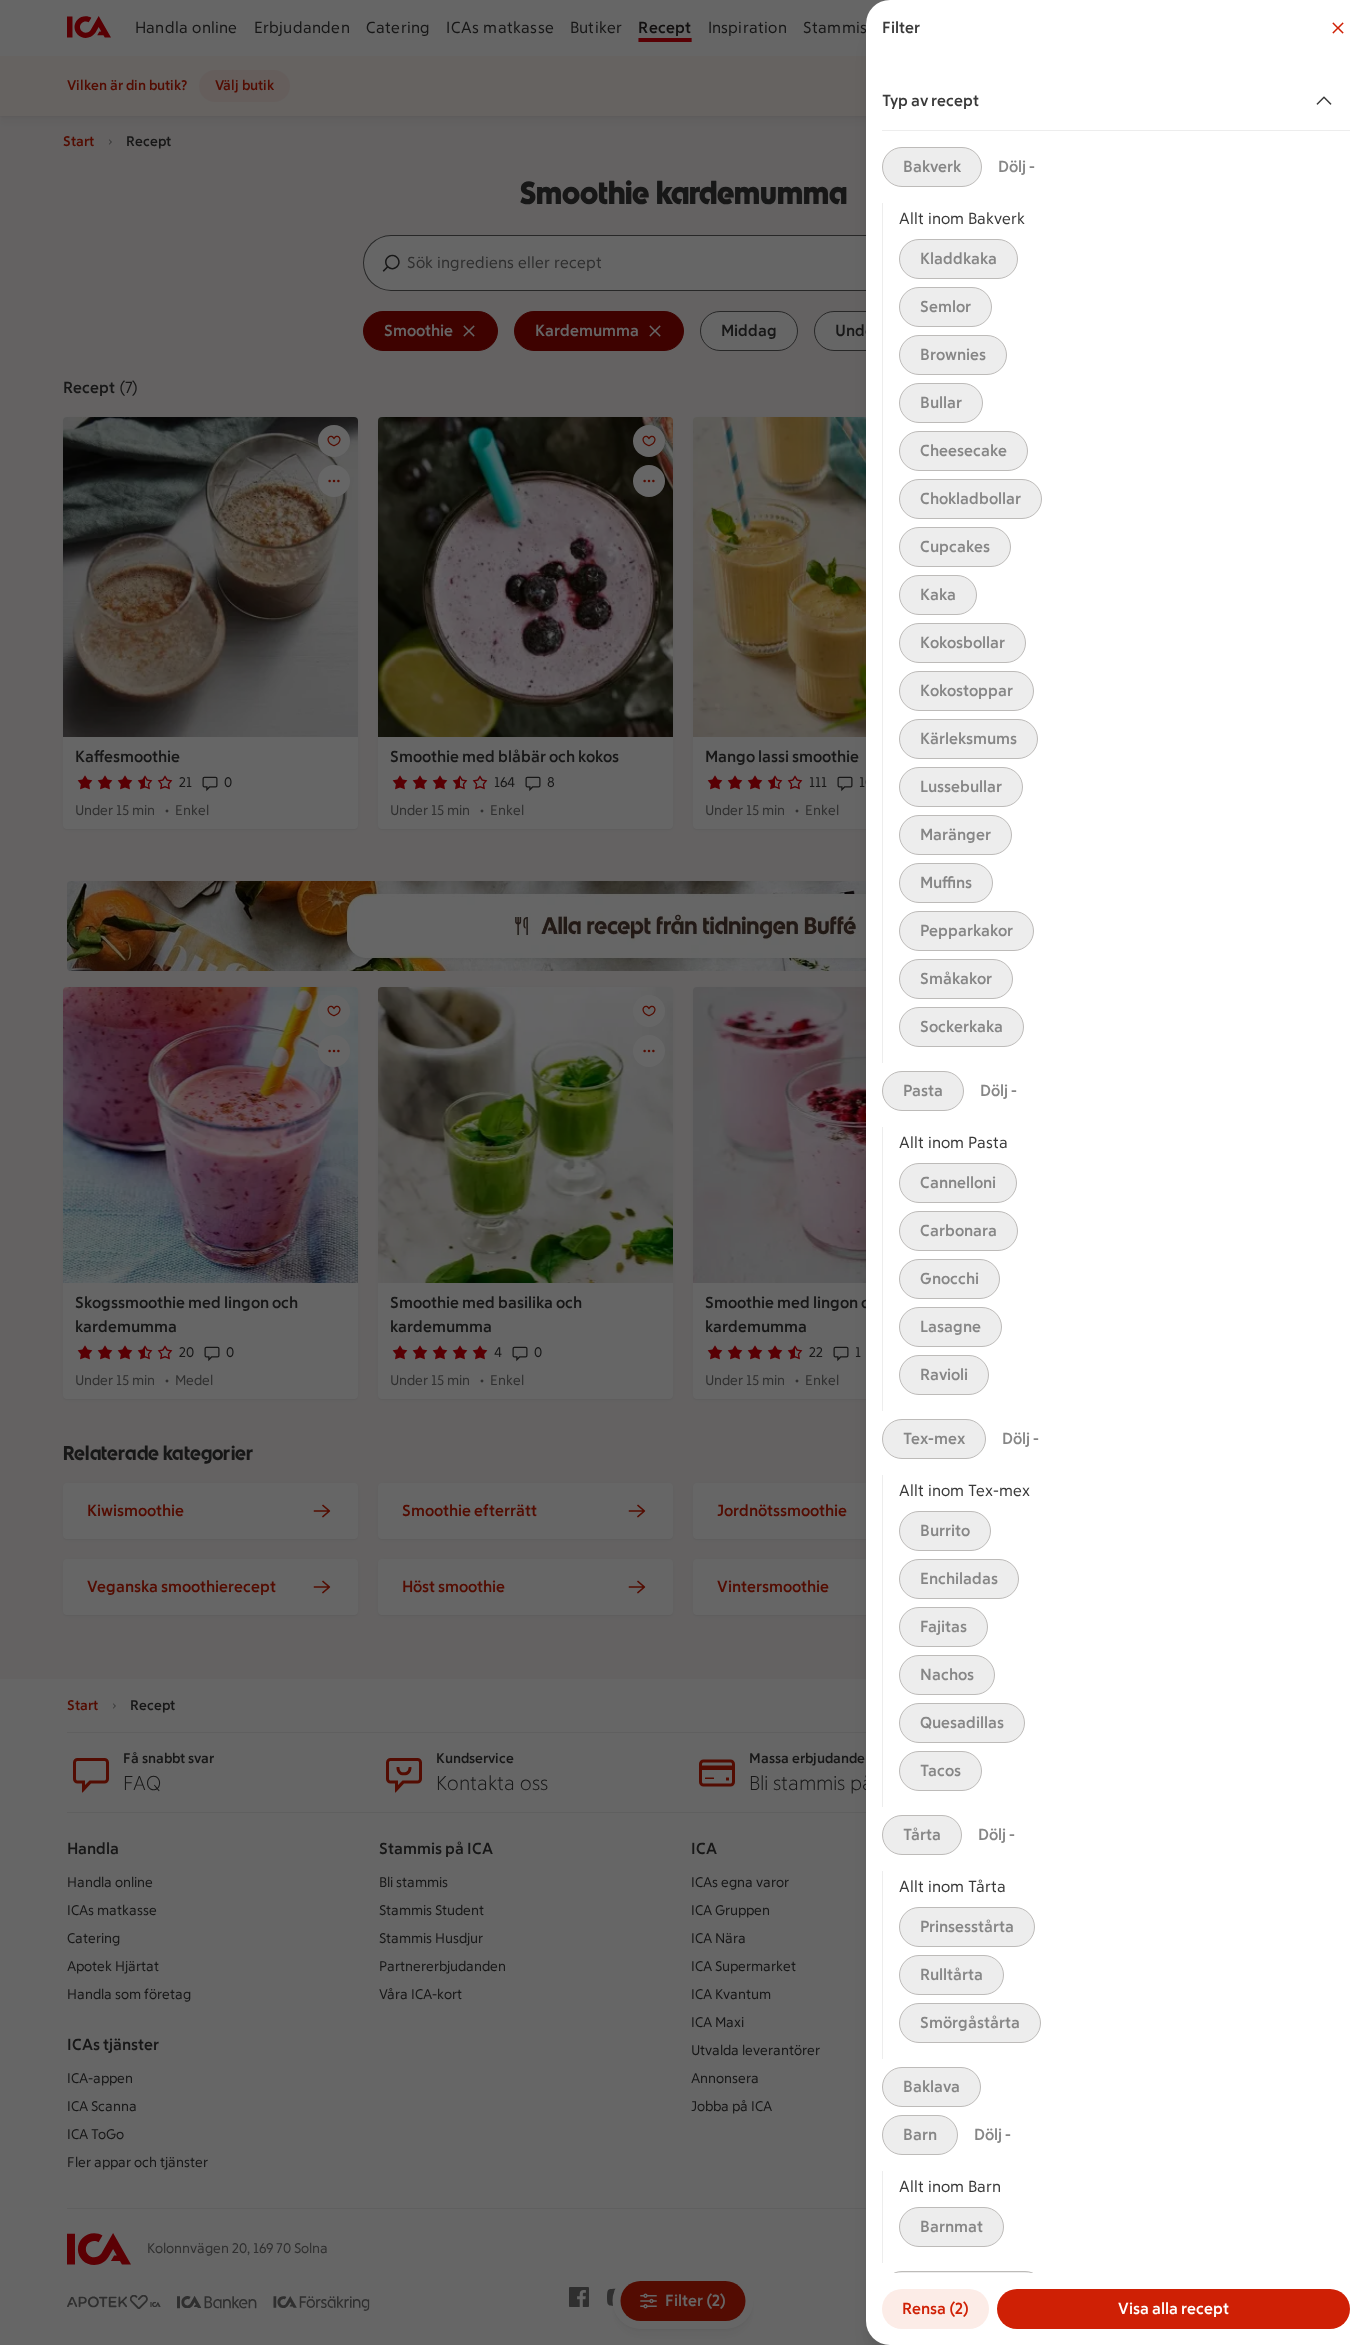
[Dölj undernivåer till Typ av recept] (1328, 101)
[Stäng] (1338, 28)
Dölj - (1016, 166)
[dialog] (1116, 1172)
